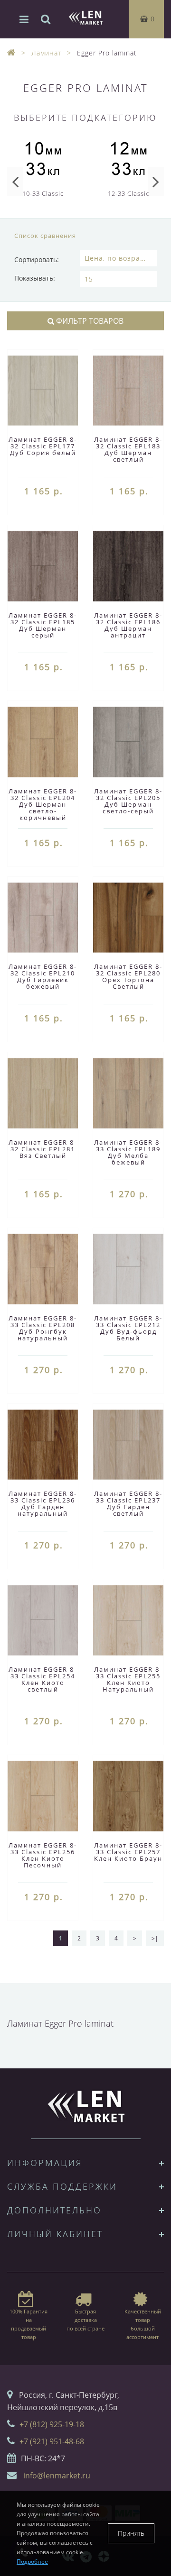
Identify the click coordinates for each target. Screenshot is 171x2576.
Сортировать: (37, 259)
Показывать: (35, 278)
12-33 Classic (128, 193)
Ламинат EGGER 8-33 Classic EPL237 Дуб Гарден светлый (128, 1503)
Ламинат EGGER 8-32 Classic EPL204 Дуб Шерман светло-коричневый (43, 804)
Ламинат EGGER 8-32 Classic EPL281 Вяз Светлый (43, 1149)
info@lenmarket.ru (57, 2476)
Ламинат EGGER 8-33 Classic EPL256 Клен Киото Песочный (43, 1855)
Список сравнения (45, 236)
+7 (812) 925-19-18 (52, 2424)
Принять (131, 2533)
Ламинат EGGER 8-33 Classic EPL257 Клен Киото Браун (128, 1852)
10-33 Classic (43, 193)
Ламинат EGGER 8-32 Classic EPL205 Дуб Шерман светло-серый (128, 801)
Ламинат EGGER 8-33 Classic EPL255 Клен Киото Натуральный (128, 1679)
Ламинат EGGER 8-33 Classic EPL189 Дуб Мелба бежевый (128, 1152)
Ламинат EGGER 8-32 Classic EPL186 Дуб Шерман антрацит (128, 625)
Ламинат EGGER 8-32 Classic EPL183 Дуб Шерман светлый (128, 449)
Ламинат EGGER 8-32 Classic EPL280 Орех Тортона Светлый (128, 976)
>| (155, 1938)
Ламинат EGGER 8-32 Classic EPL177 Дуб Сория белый (43, 446)
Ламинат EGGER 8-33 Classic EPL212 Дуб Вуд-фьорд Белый (128, 1328)
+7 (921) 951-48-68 (52, 2441)
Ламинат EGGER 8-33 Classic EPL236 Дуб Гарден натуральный (43, 1503)
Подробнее (32, 2562)
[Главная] (11, 53)
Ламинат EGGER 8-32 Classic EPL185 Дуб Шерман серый (43, 625)
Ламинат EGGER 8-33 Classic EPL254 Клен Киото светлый (43, 1679)
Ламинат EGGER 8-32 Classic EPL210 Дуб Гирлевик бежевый (43, 976)
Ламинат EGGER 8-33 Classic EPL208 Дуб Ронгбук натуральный (43, 1328)
